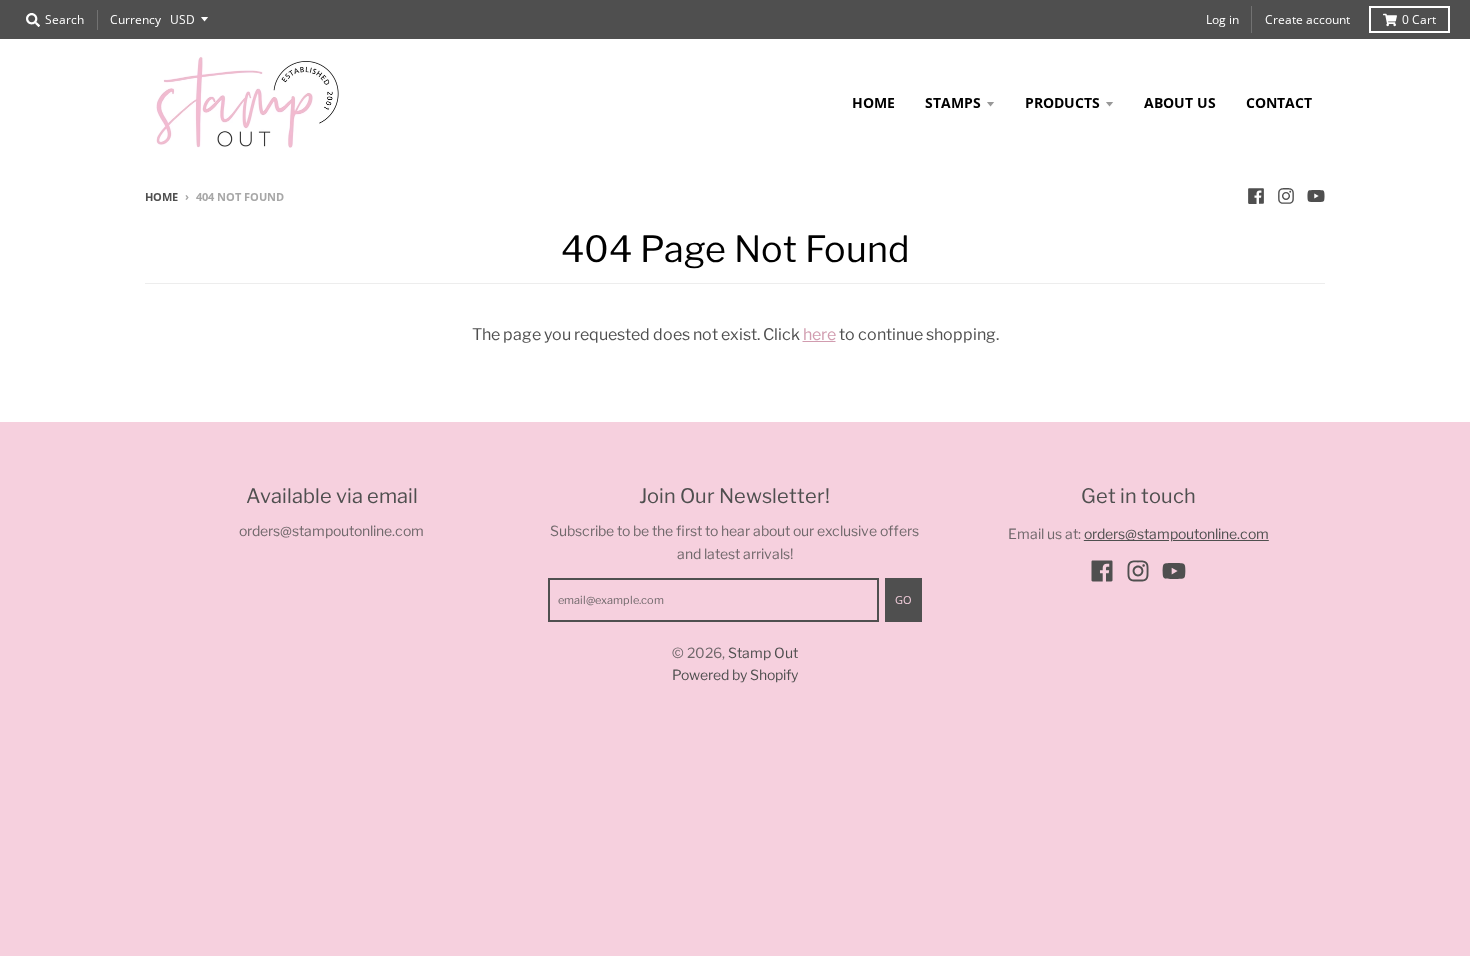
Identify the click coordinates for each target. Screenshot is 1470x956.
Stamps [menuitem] (953, 102)
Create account (1307, 19)
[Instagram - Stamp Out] (1286, 196)
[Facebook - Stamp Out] (1256, 196)
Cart (1419, 19)
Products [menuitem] (1062, 102)
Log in (1222, 19)
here (819, 334)
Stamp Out (763, 652)
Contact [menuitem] (1279, 102)
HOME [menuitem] (873, 102)
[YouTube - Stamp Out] (1316, 196)
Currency (135, 19)
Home (161, 196)
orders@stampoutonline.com (1176, 533)
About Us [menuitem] (1180, 102)
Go (903, 599)
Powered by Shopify (735, 674)
